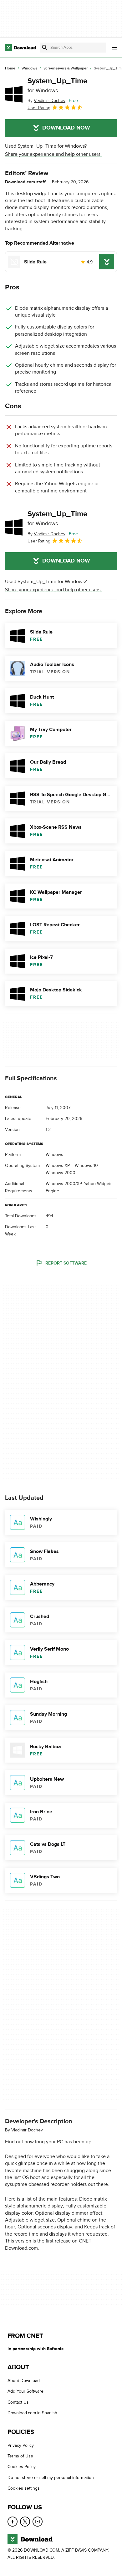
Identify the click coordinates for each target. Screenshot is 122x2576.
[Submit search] (45, 48)
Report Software (66, 1263)
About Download (24, 2381)
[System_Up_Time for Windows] (14, 94)
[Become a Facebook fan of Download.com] (13, 2521)
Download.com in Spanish (32, 2413)
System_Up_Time (57, 85)
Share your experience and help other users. (53, 154)
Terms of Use (20, 2456)
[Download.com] (20, 48)
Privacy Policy (21, 2445)
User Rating (39, 108)
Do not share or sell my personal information (51, 2478)
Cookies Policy (22, 2467)
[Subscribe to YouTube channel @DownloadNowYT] (38, 2521)
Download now (66, 128)
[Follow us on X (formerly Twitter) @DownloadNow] (25, 2521)
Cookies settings (24, 2488)
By (46, 101)
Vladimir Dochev (27, 2130)
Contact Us (18, 2402)
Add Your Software (25, 2391)
